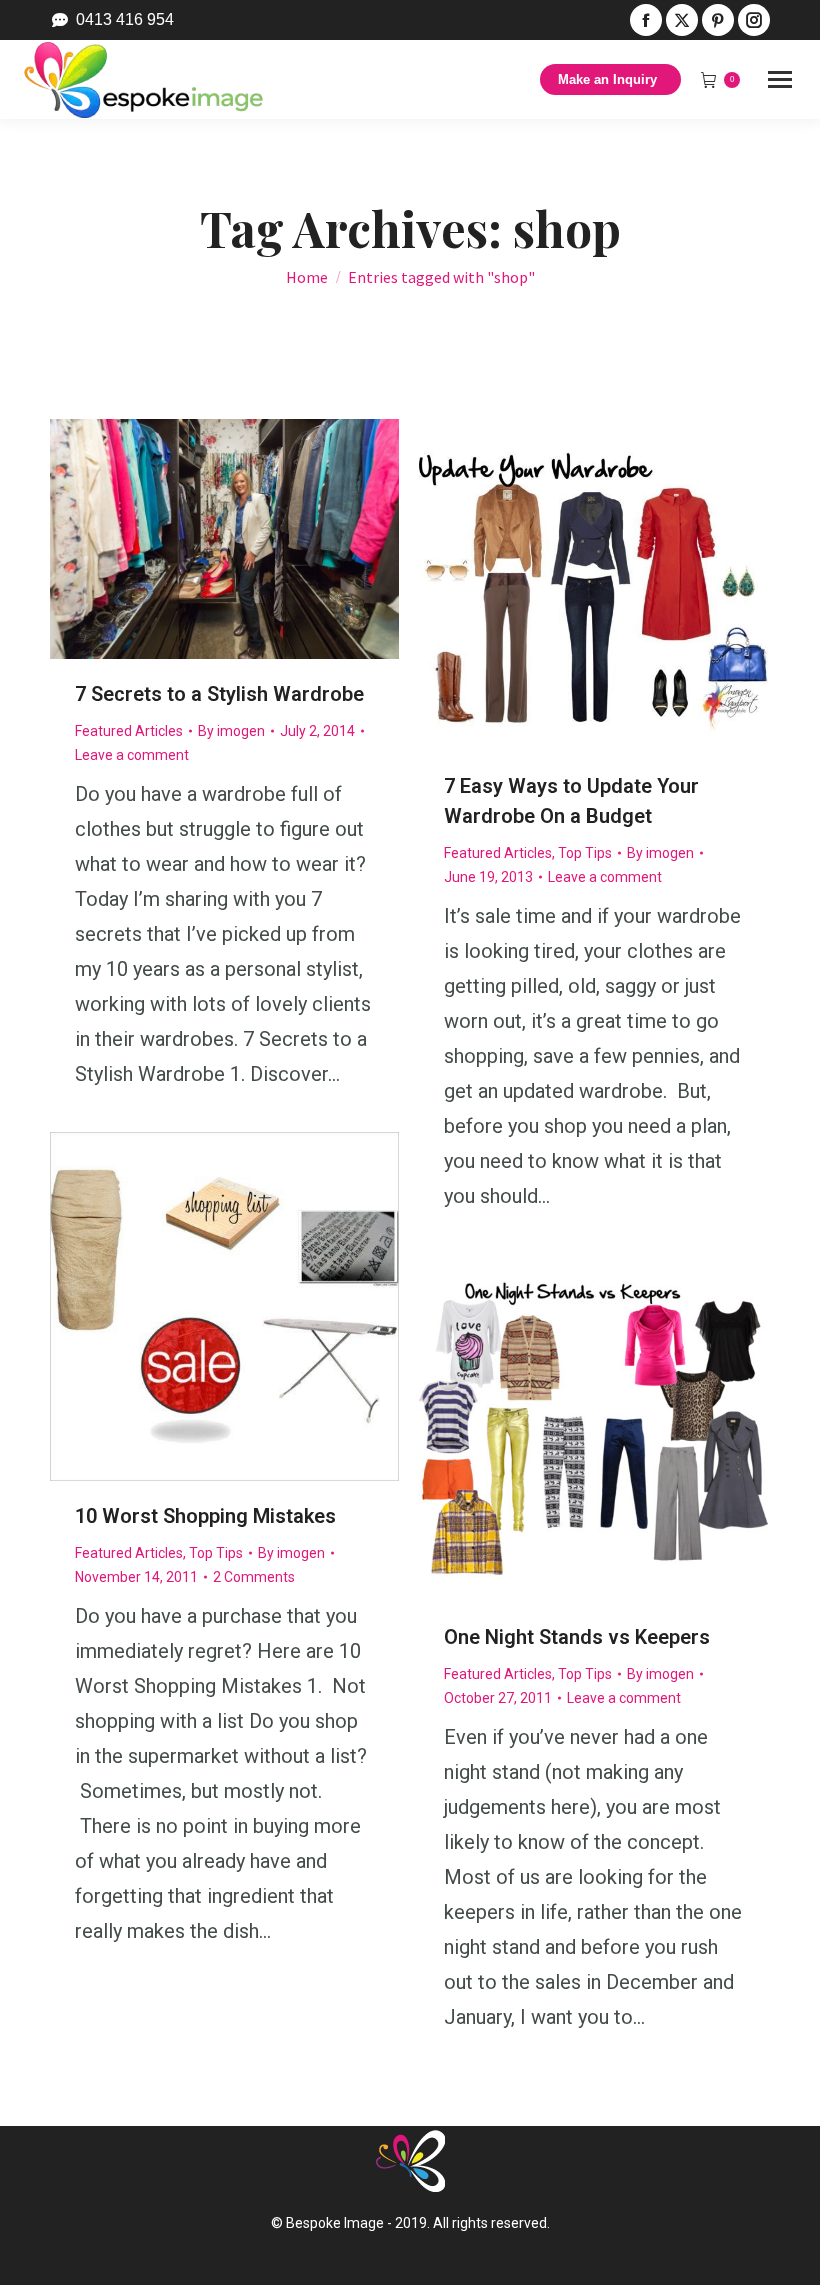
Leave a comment (132, 755)
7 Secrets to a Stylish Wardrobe (219, 694)
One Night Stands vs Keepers (577, 1637)
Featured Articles (129, 731)
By (231, 731)
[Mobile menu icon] (780, 79)
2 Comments (254, 1577)
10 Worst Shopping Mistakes (205, 1516)
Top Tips (585, 853)
